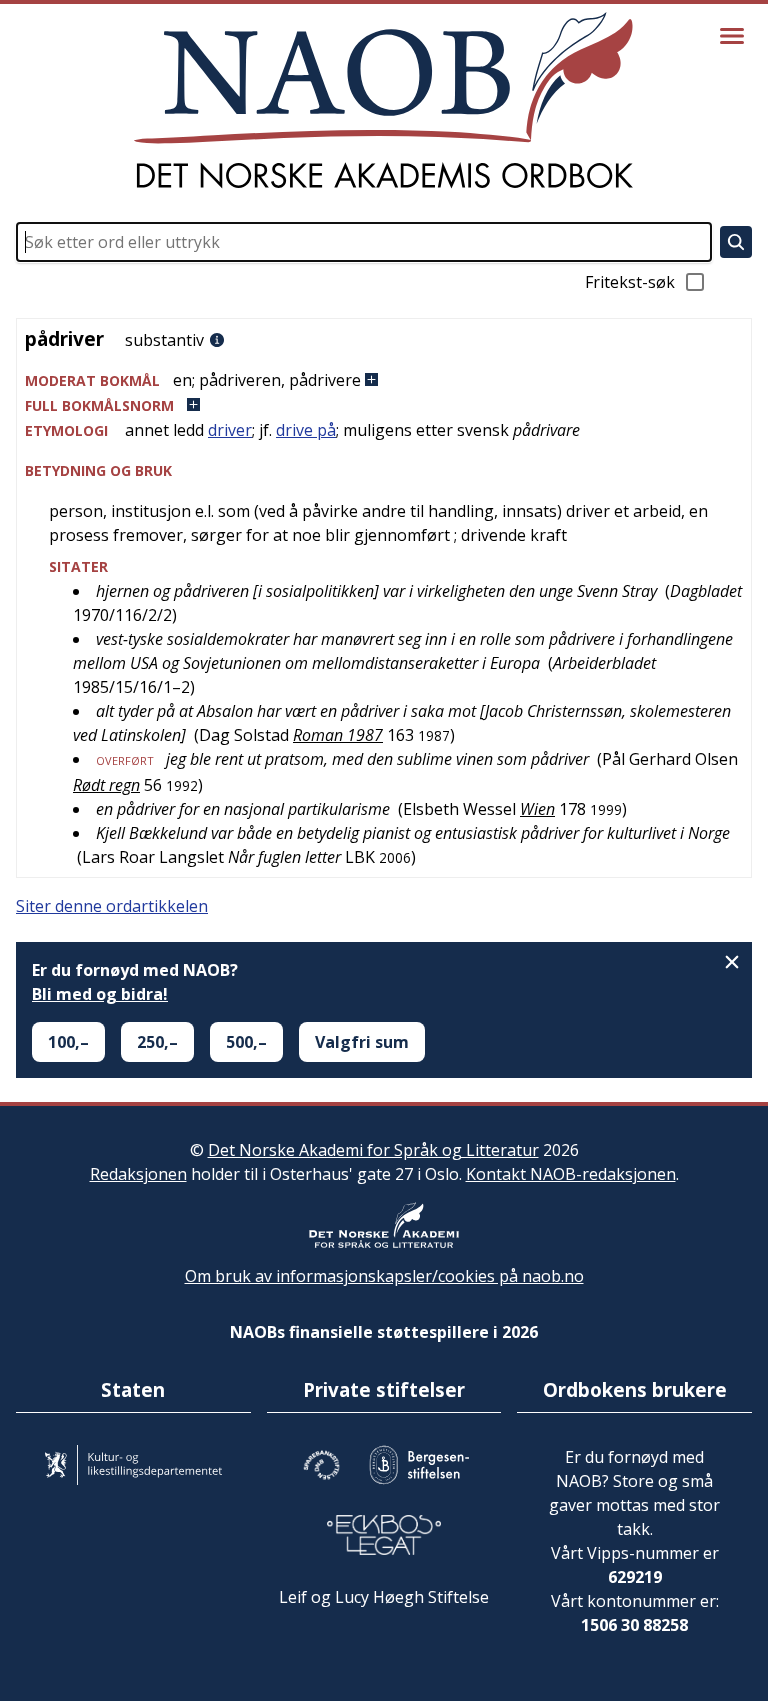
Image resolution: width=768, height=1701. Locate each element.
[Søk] (736, 242)
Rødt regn (106, 785)
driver (230, 430)
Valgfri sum (362, 1042)
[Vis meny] (732, 36)
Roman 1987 (338, 735)
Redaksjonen (138, 1174)
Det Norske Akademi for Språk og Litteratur (373, 1150)
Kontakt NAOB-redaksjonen (571, 1174)
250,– (157, 1042)
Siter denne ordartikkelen (112, 906)
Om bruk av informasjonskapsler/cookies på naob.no (384, 1276)
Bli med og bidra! (100, 994)
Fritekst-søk (630, 282)
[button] (384, 380)
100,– (68, 1042)
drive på (306, 430)
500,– (246, 1042)
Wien (537, 809)
